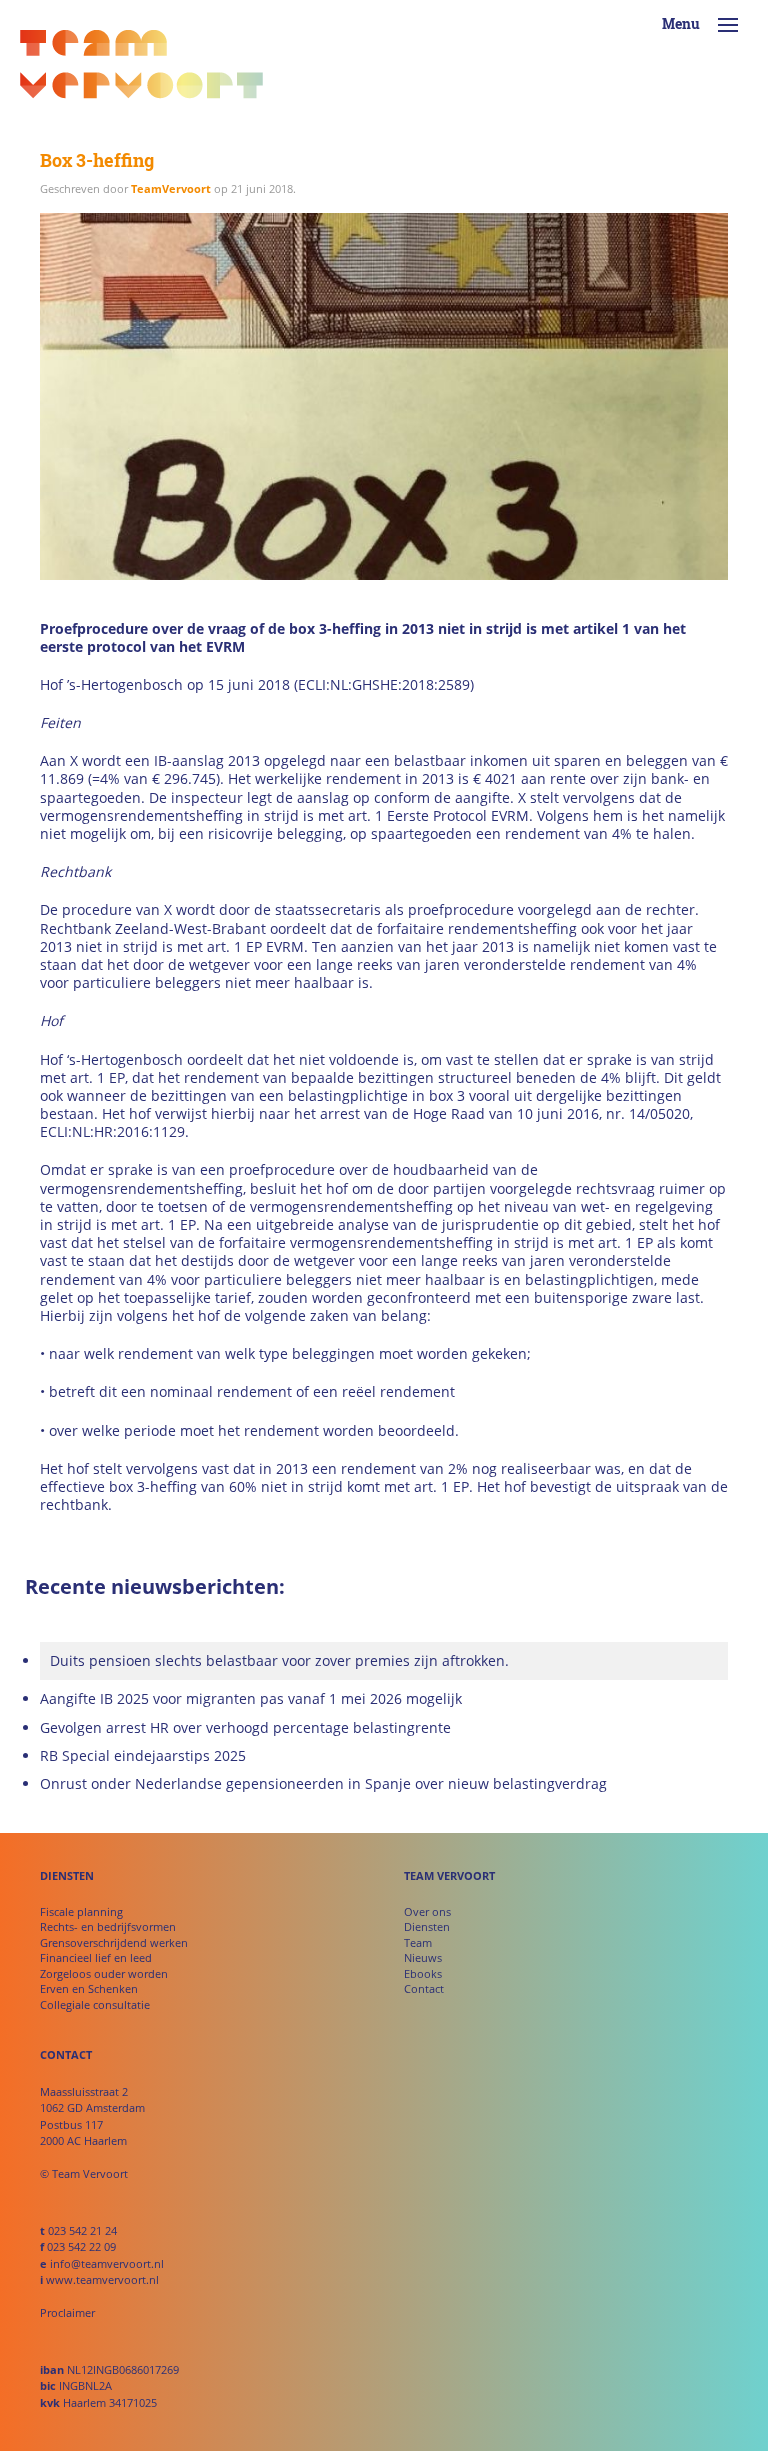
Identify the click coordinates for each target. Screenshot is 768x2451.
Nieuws (423, 1957)
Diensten (427, 1926)
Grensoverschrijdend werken (114, 1942)
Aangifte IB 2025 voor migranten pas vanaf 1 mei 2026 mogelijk (251, 1699)
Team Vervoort (141, 70)
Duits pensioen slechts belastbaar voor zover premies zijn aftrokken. (279, 1660)
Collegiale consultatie (95, 2004)
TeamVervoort (171, 188)
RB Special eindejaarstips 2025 (143, 1756)
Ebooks (423, 1973)
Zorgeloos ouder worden (104, 1973)
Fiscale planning (81, 1911)
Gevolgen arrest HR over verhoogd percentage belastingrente (245, 1728)
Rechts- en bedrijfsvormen (108, 1926)
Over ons (427, 1911)
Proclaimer (67, 2312)
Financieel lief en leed (96, 1957)
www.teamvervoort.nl (102, 2279)
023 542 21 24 (82, 2230)
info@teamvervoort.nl (107, 2263)
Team (418, 1942)
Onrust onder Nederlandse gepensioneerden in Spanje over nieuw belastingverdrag (323, 1784)
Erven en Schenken (89, 1988)
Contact (424, 1988)
